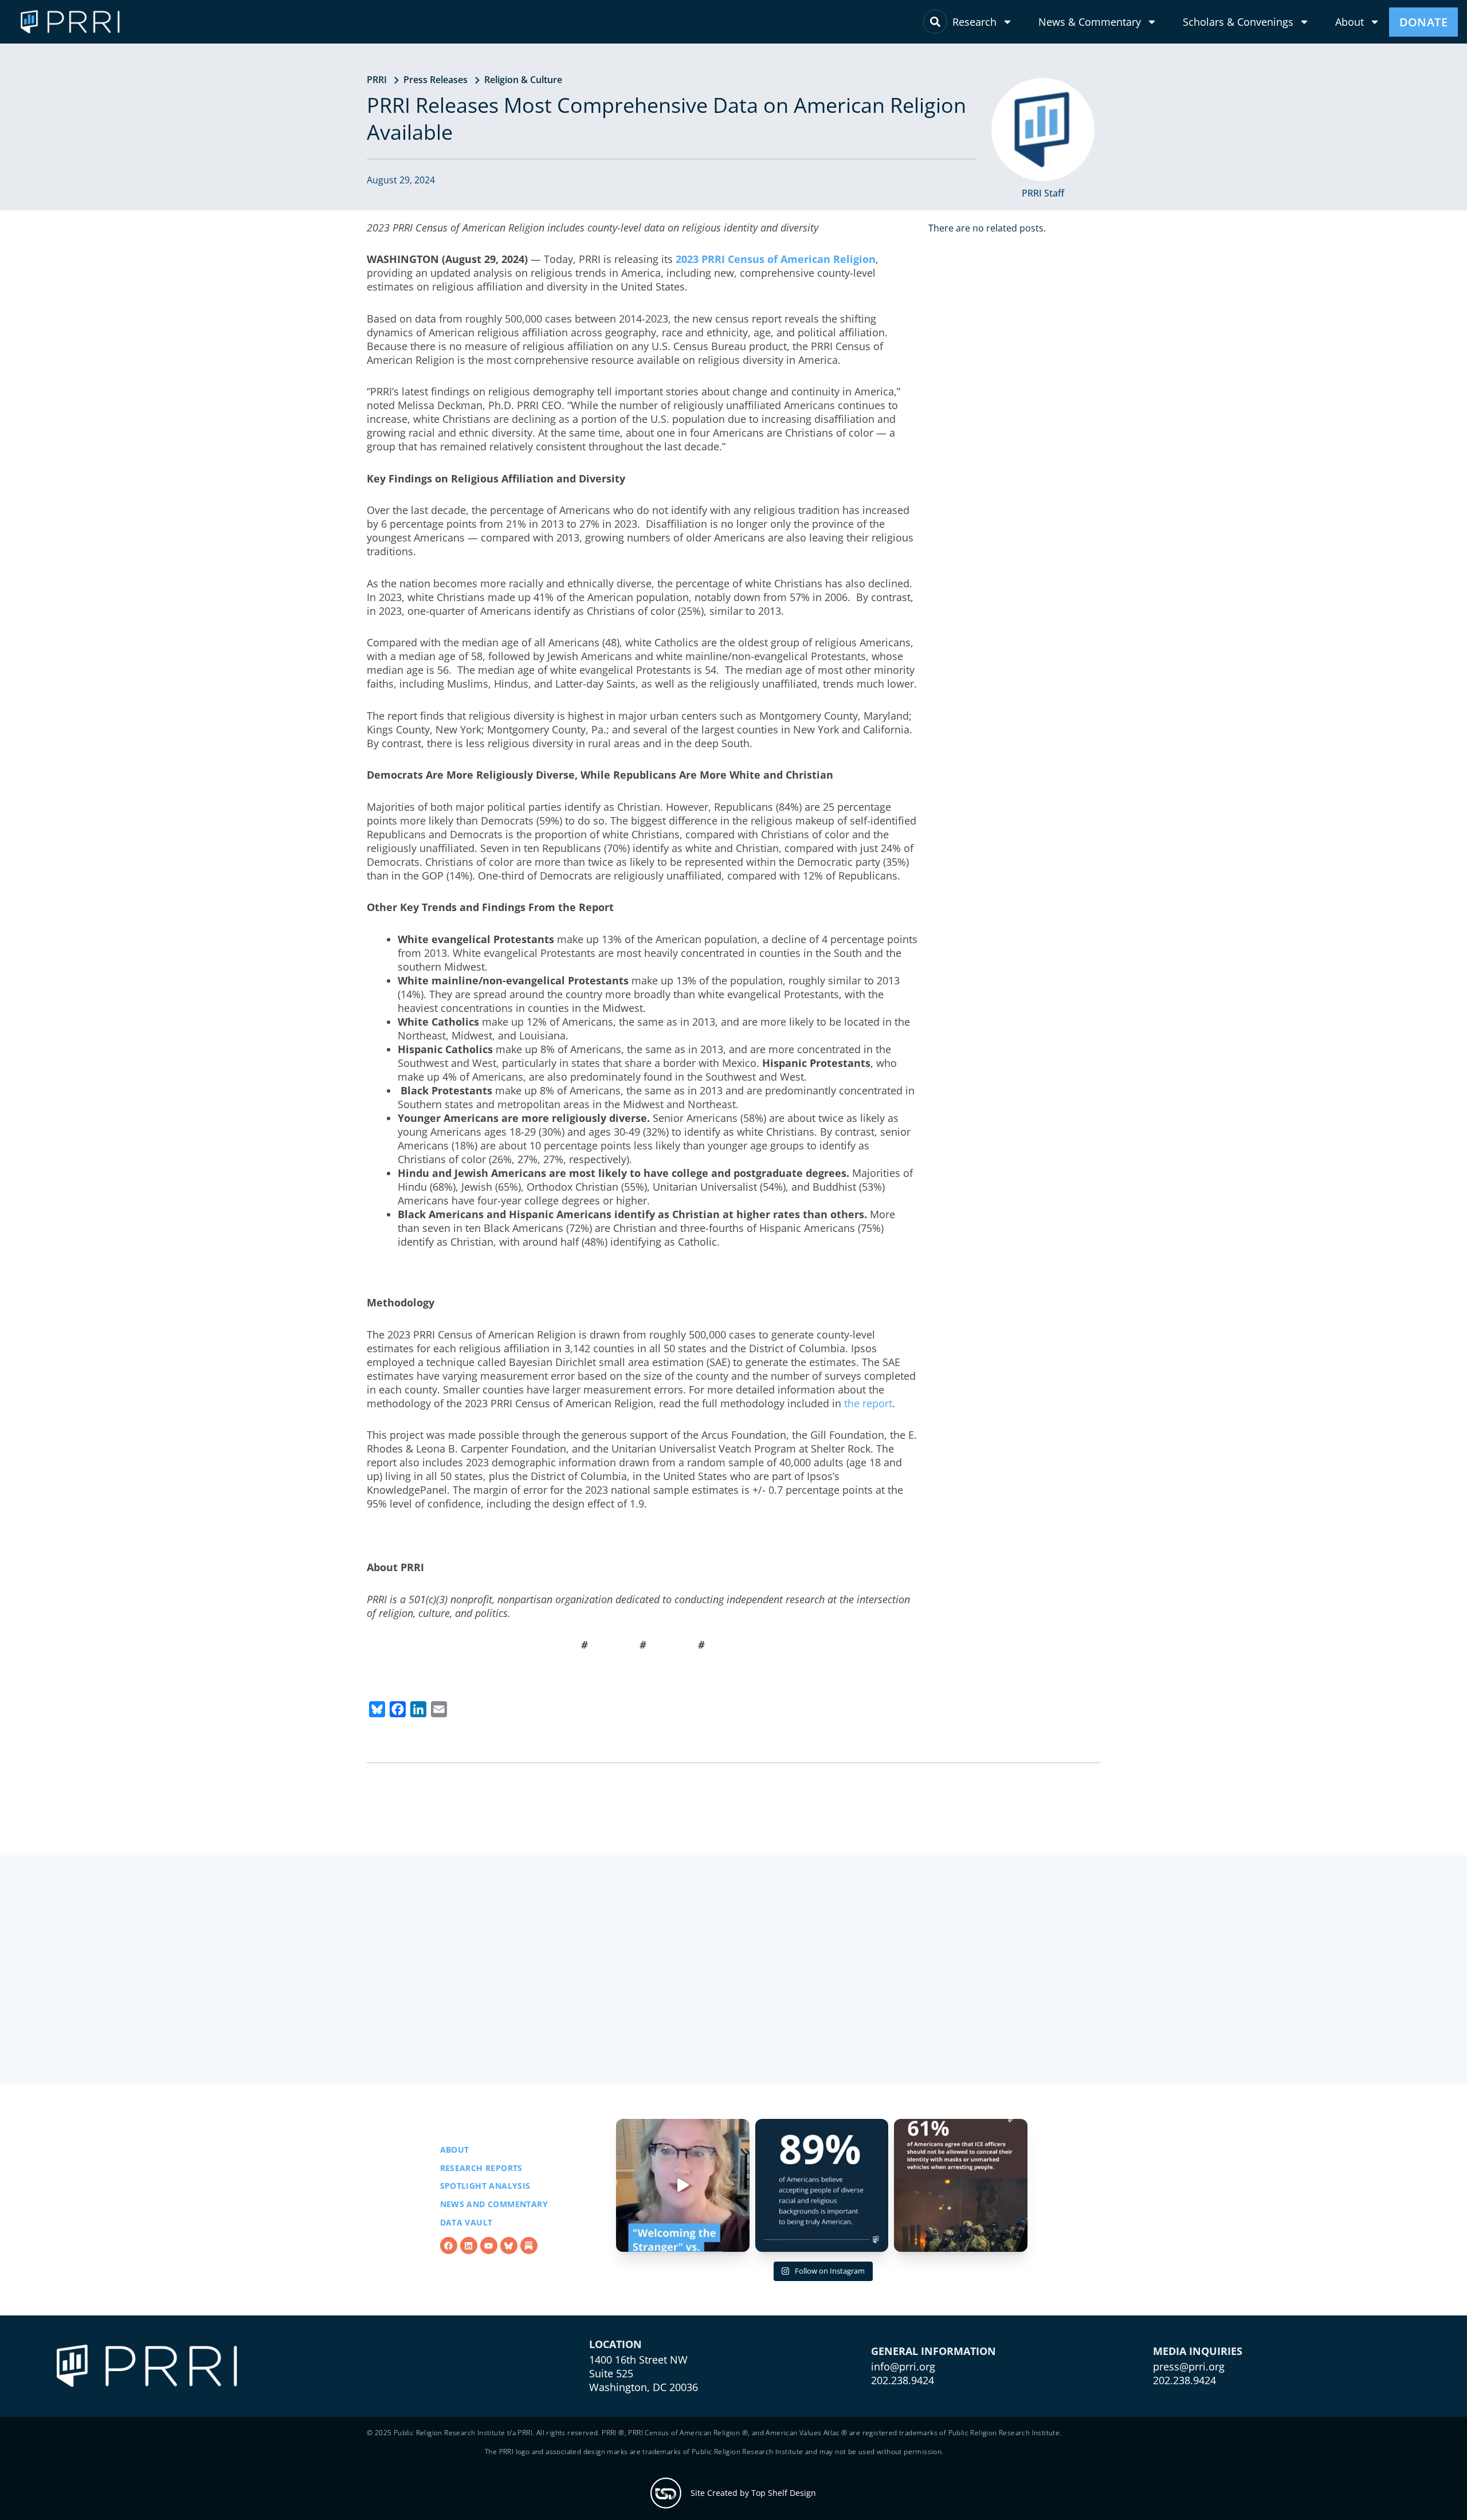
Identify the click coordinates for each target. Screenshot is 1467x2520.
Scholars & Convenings (1238, 22)
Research (974, 22)
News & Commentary (1090, 22)
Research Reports (481, 2168)
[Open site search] (935, 22)
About (1350, 22)
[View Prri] (509, 2246)
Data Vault (466, 2222)
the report (868, 1403)
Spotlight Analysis (485, 2186)
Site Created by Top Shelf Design (753, 2493)
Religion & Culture (523, 80)
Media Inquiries (1198, 2351)
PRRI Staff (1043, 193)
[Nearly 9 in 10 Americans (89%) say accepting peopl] (822, 2186)
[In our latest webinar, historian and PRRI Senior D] (683, 2186)
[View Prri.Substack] (529, 2246)
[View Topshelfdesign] (666, 2493)
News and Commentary (494, 2204)
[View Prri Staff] (1043, 129)
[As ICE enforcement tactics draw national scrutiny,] (961, 2186)
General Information (933, 2351)
